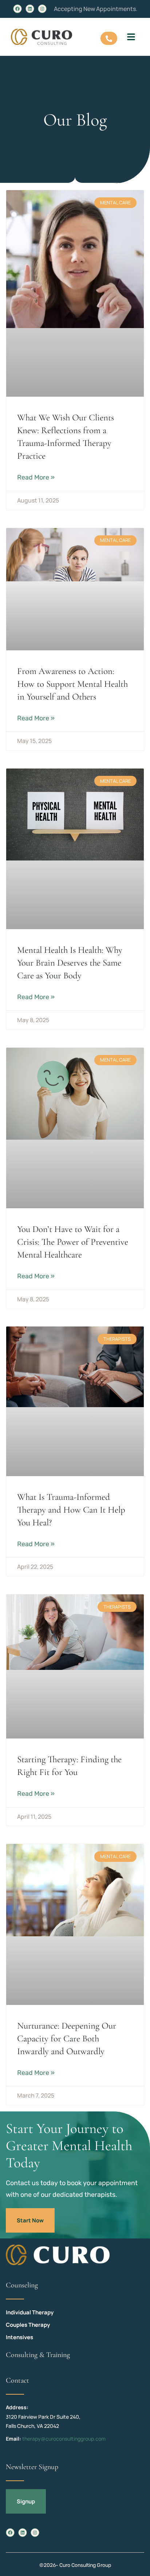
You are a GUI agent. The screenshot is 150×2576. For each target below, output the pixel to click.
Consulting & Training (38, 2355)
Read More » (36, 477)
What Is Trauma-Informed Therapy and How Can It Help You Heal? (71, 1510)
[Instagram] (42, 9)
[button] (131, 37)
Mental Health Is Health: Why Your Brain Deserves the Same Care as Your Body (70, 963)
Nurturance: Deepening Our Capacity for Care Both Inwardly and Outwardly (67, 2038)
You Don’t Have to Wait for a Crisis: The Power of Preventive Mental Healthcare (73, 1242)
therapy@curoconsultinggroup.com (64, 2439)
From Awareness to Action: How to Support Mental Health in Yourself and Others (72, 684)
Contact (17, 2380)
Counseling (22, 2285)
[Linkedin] (30, 9)
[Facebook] (17, 9)
